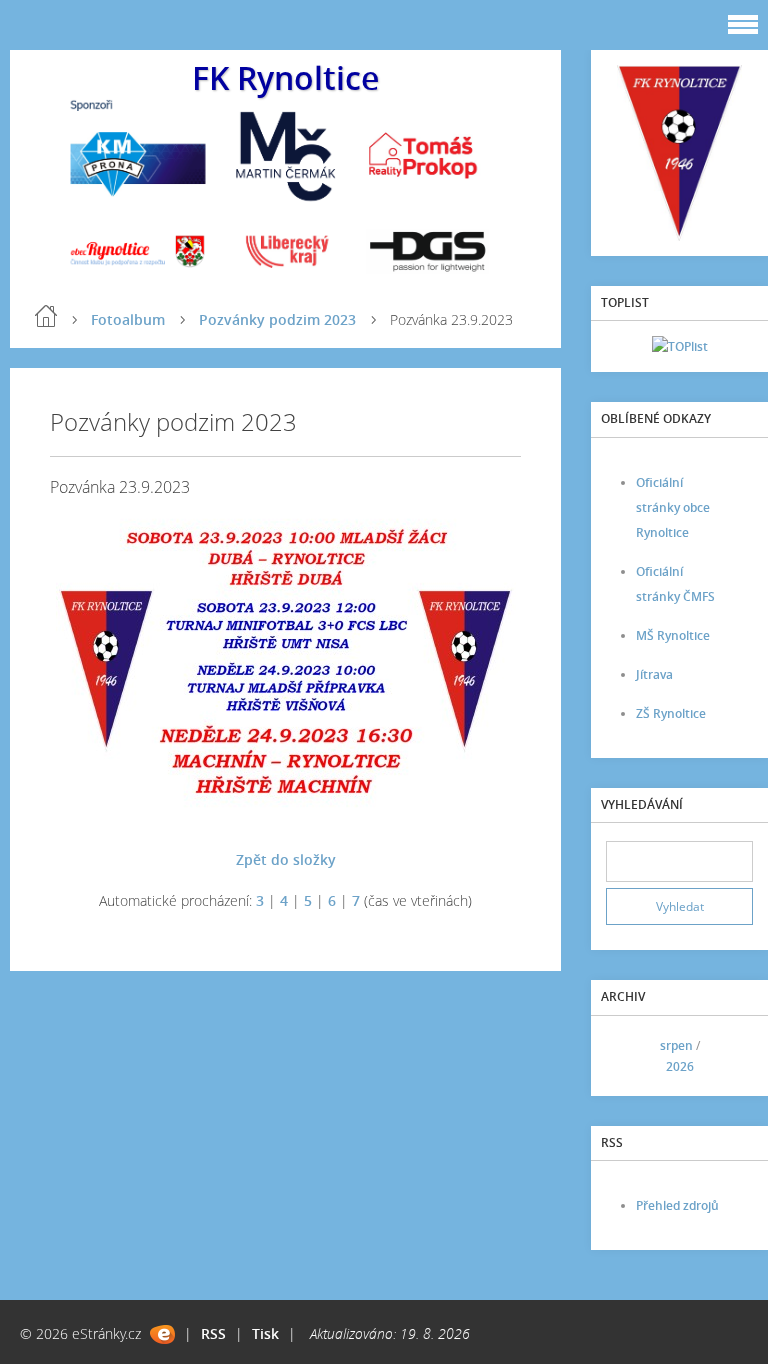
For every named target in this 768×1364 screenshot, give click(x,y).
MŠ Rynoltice (673, 635)
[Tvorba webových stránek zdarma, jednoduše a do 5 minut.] (162, 1334)
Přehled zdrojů (677, 1205)
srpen (676, 1045)
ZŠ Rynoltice (671, 713)
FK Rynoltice (285, 77)
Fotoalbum (128, 319)
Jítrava (654, 674)
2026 (680, 1066)
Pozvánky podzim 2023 (277, 319)
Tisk (265, 1333)
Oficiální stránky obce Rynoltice (673, 507)
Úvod (46, 316)
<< (628, 1055)
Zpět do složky (286, 859)
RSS (213, 1333)
